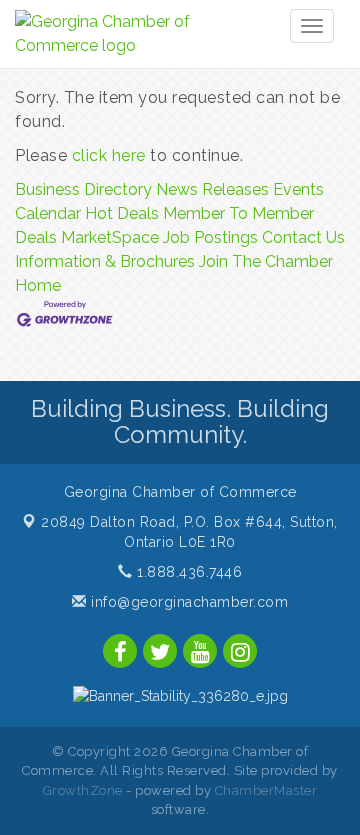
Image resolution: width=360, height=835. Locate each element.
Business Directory (83, 189)
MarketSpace (110, 237)
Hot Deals (122, 213)
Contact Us (303, 237)
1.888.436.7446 (187, 572)
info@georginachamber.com (187, 602)
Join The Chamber (266, 261)
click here (109, 155)
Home (38, 285)
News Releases (212, 189)
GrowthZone (83, 790)
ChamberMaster (266, 790)
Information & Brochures (105, 261)
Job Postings (210, 237)
